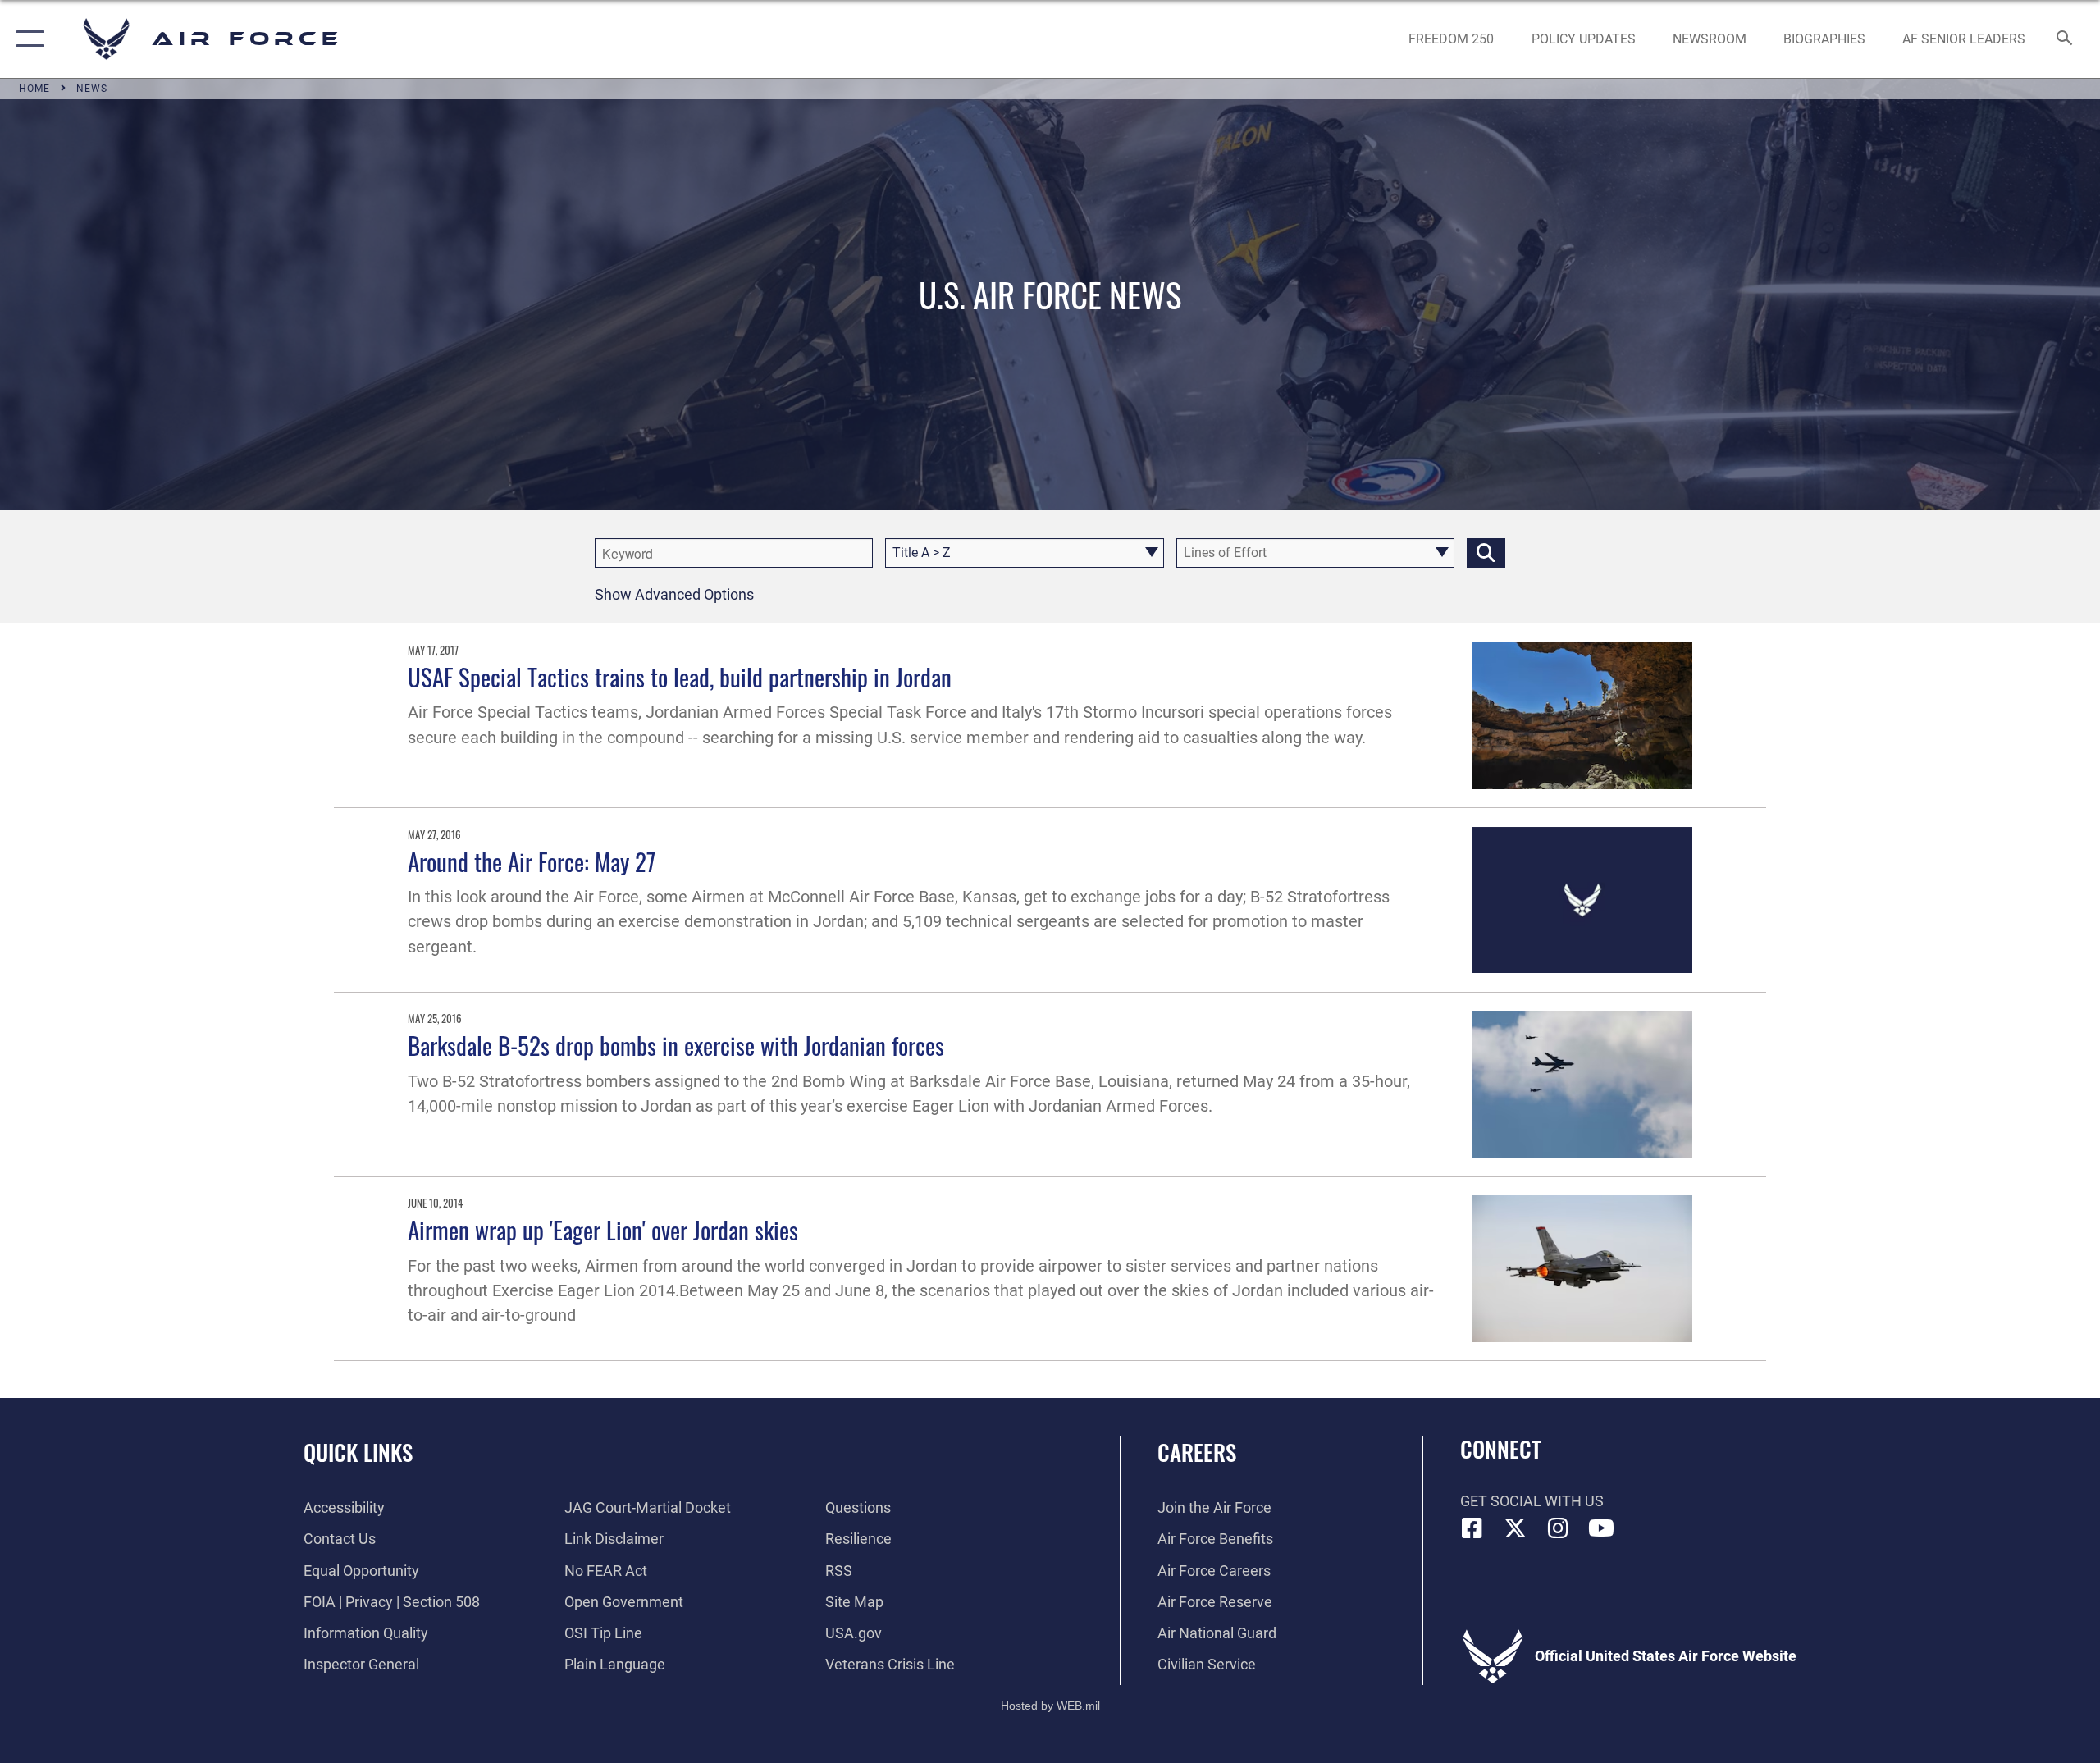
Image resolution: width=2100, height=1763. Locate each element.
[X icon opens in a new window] (1515, 1528)
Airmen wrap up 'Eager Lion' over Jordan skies (603, 1229)
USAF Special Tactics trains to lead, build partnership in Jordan (680, 676)
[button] (27, 39)
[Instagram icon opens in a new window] (1559, 1528)
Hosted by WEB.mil (1050, 1706)
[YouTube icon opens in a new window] (1601, 1528)
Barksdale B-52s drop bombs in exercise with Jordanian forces (676, 1045)
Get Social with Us (1532, 1501)
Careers (1197, 1452)
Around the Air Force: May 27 (532, 861)
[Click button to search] (1486, 553)
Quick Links (358, 1452)
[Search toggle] (2065, 39)
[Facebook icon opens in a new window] (1472, 1528)
